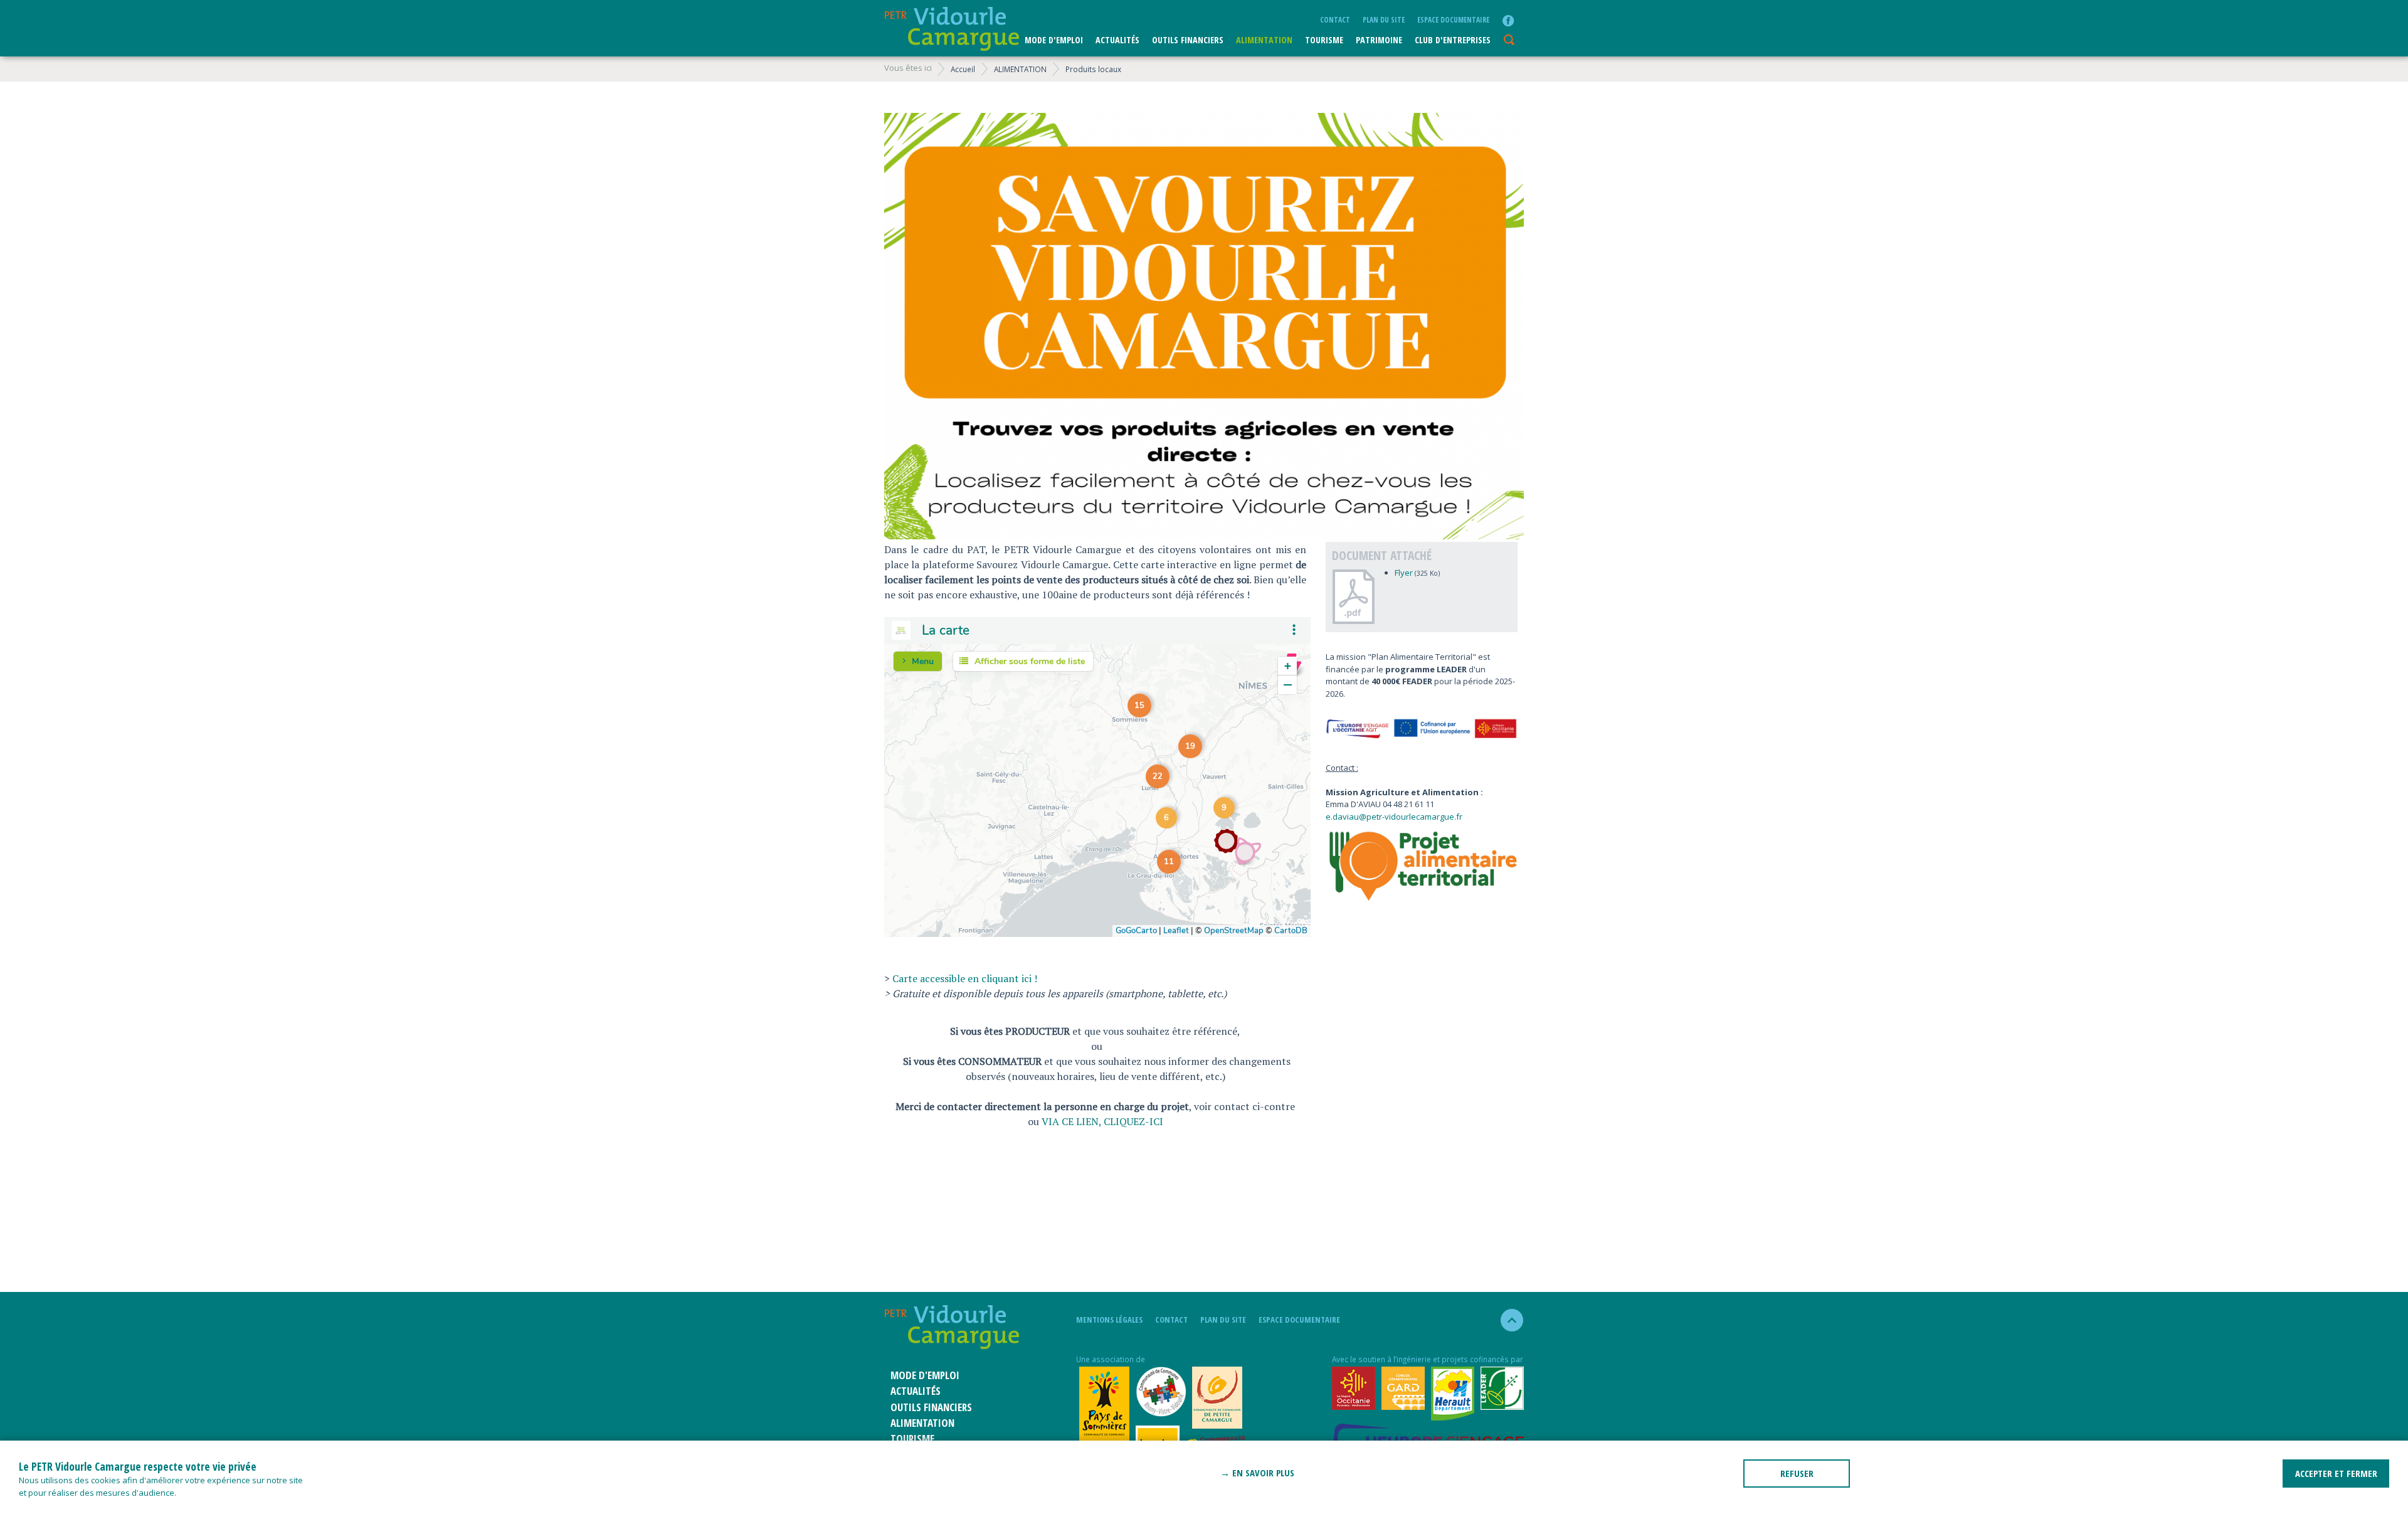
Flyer (1405, 573)
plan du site (1384, 19)
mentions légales (1109, 1320)
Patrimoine (1379, 40)
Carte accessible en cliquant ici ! (965, 978)
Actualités (1117, 40)
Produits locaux (1093, 69)
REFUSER (1797, 1473)
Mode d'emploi (1054, 40)
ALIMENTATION (1264, 40)
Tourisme (1324, 40)
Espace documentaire (1453, 19)
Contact (1335, 19)
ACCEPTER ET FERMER (2336, 1473)
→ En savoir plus (1257, 1473)
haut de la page (1507, 1320)
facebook (1508, 21)
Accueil (963, 69)
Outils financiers (1188, 40)
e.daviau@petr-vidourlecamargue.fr (1394, 817)
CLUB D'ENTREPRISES (1453, 40)
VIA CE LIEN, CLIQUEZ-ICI (1102, 1121)
